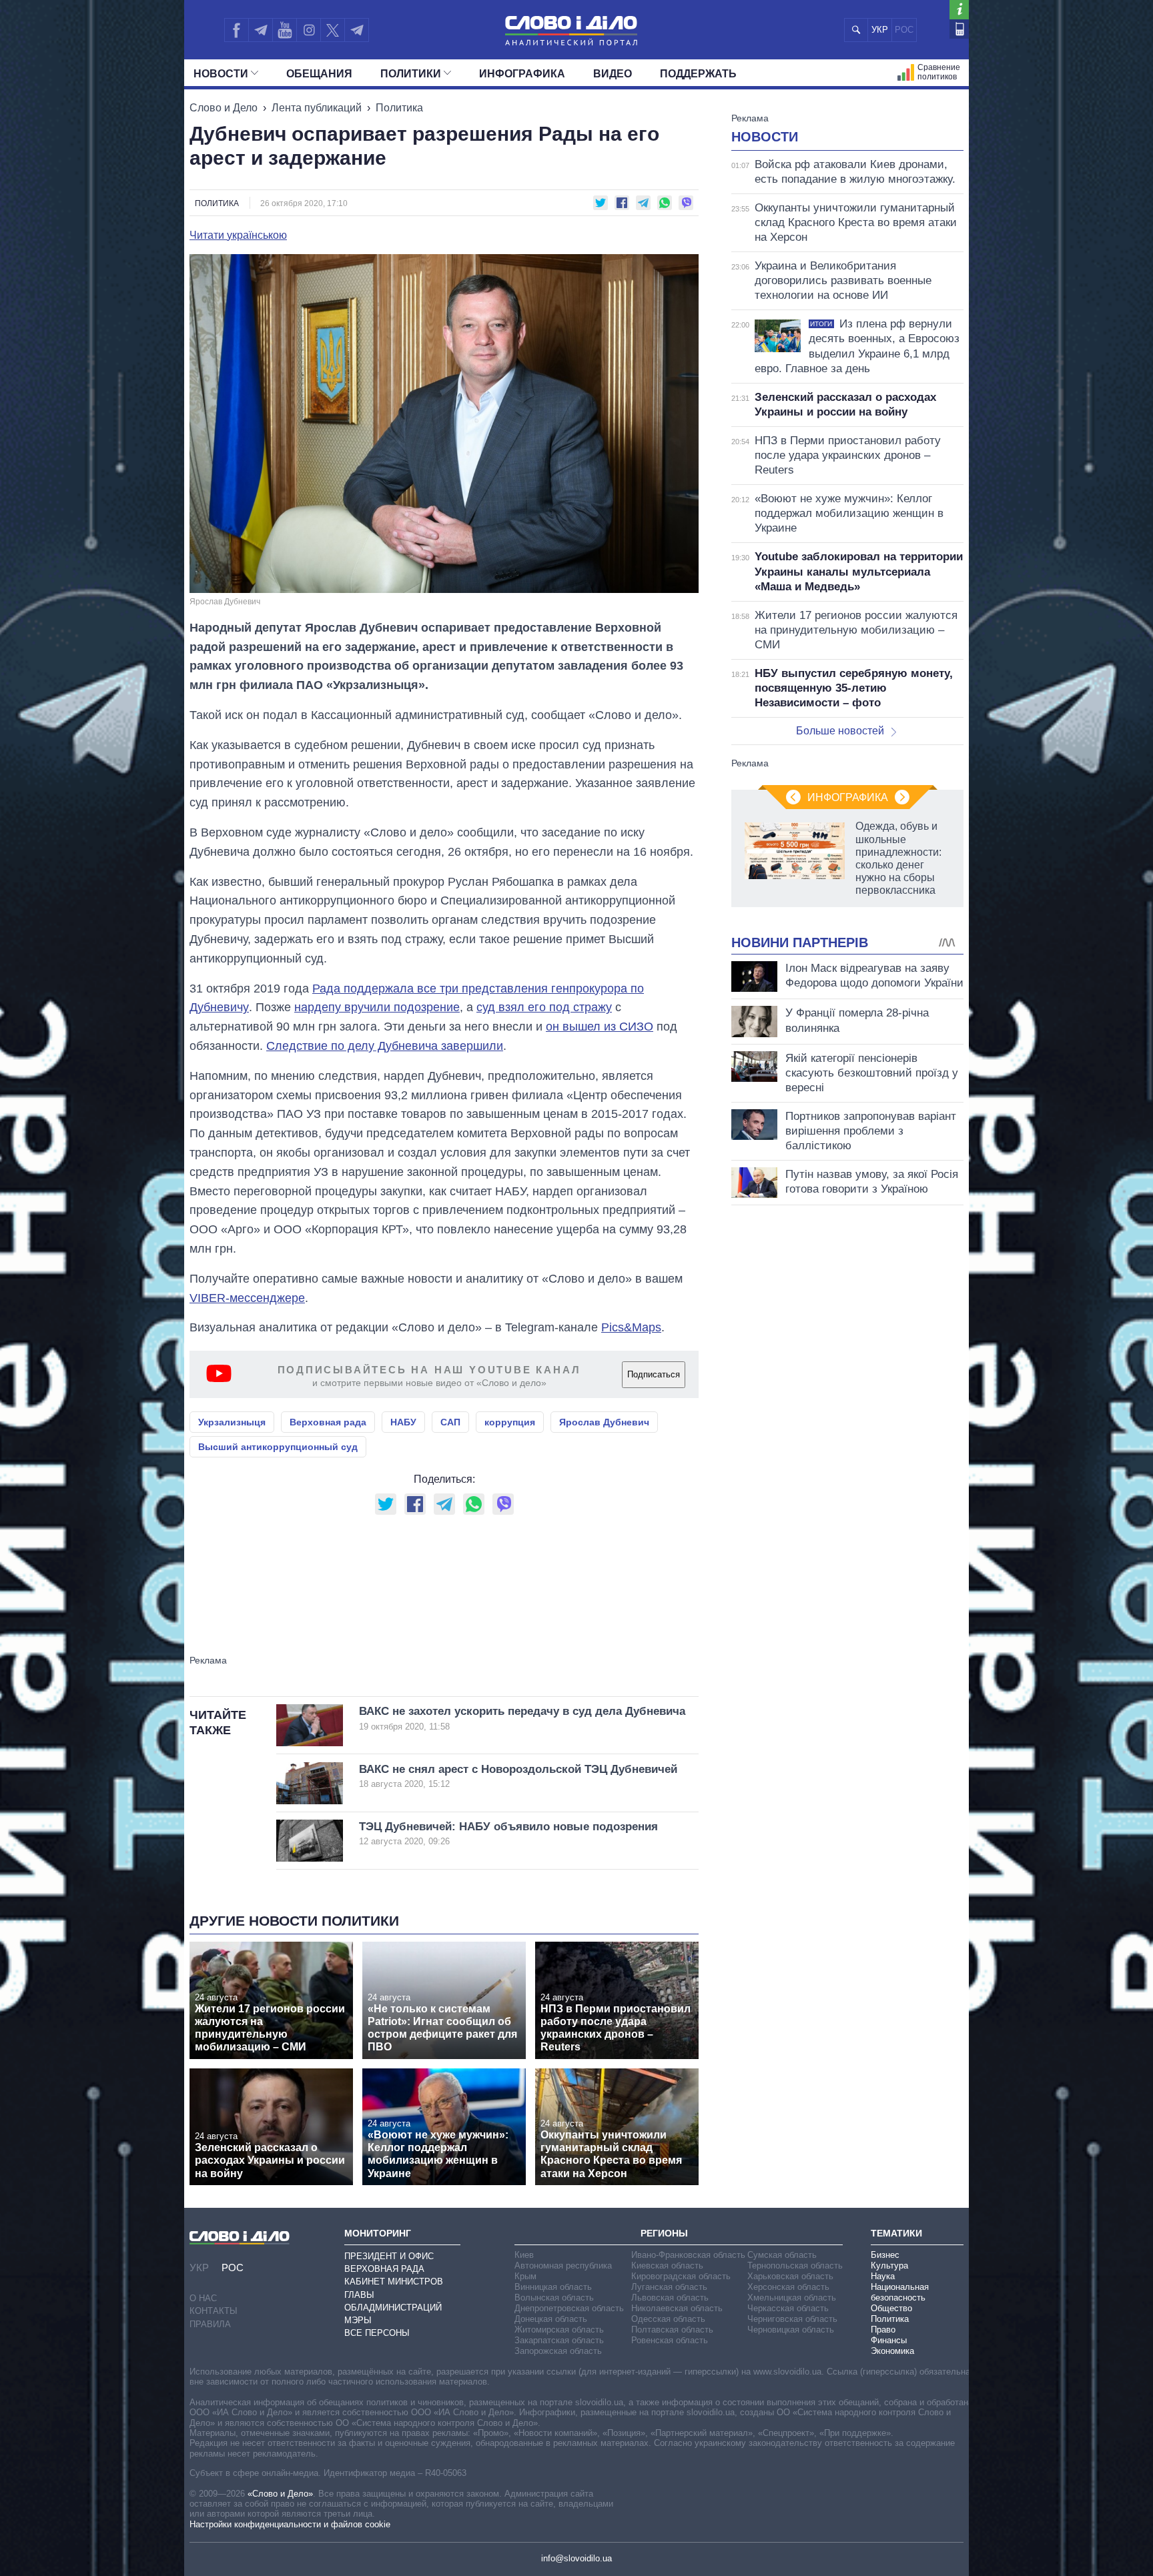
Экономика (892, 2351)
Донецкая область (551, 2319)
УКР (880, 30)
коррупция (510, 1422)
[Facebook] (236, 30)
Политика (399, 108)
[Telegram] (260, 30)
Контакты (214, 2311)
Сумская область (782, 2255)
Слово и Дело (224, 108)
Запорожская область (558, 2351)
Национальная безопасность (900, 2292)
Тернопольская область (795, 2266)
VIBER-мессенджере (247, 1298)
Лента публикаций (317, 108)
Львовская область (670, 2298)
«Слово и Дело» (280, 2494)
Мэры (358, 2320)
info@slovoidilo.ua (576, 2558)
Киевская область (667, 2266)
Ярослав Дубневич (604, 1422)
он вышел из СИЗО (600, 1027)
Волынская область (554, 2298)
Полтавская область (672, 2330)
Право (883, 2330)
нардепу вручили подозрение (377, 1007)
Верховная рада (328, 1422)
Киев (524, 2255)
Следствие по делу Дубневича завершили (385, 1046)
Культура (889, 2266)
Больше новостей (840, 731)
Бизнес (885, 2255)
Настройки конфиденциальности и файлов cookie (290, 2524)
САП (450, 1422)
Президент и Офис (389, 2256)
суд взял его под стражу (544, 1007)
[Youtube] (284, 30)
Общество (891, 2308)
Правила (210, 2324)
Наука (883, 2276)
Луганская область (669, 2287)
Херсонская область (788, 2287)
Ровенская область (670, 2340)
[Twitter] (333, 30)
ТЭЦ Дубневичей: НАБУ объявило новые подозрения (508, 1833)
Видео (613, 74)
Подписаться (654, 1374)
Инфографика (522, 74)
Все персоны (377, 2333)
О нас (203, 2298)
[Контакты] (959, 29)
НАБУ (403, 1422)
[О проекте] (959, 10)
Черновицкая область (791, 2330)
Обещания (319, 74)
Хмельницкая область (792, 2298)
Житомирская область (559, 2330)
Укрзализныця (232, 1422)
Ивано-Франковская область (688, 2255)
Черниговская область (792, 2319)
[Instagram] (309, 30)
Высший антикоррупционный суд (278, 1447)
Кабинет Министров (394, 2282)
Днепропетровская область (569, 2308)
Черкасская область (788, 2308)
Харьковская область (790, 2276)
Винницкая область (553, 2287)
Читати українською (238, 235)
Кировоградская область (681, 2276)
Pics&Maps (631, 1327)
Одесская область (668, 2319)
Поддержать (698, 74)
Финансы (889, 2340)
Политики (411, 74)
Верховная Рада (384, 2269)
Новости (221, 74)
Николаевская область (677, 2308)
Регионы (664, 2233)
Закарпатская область (559, 2340)
